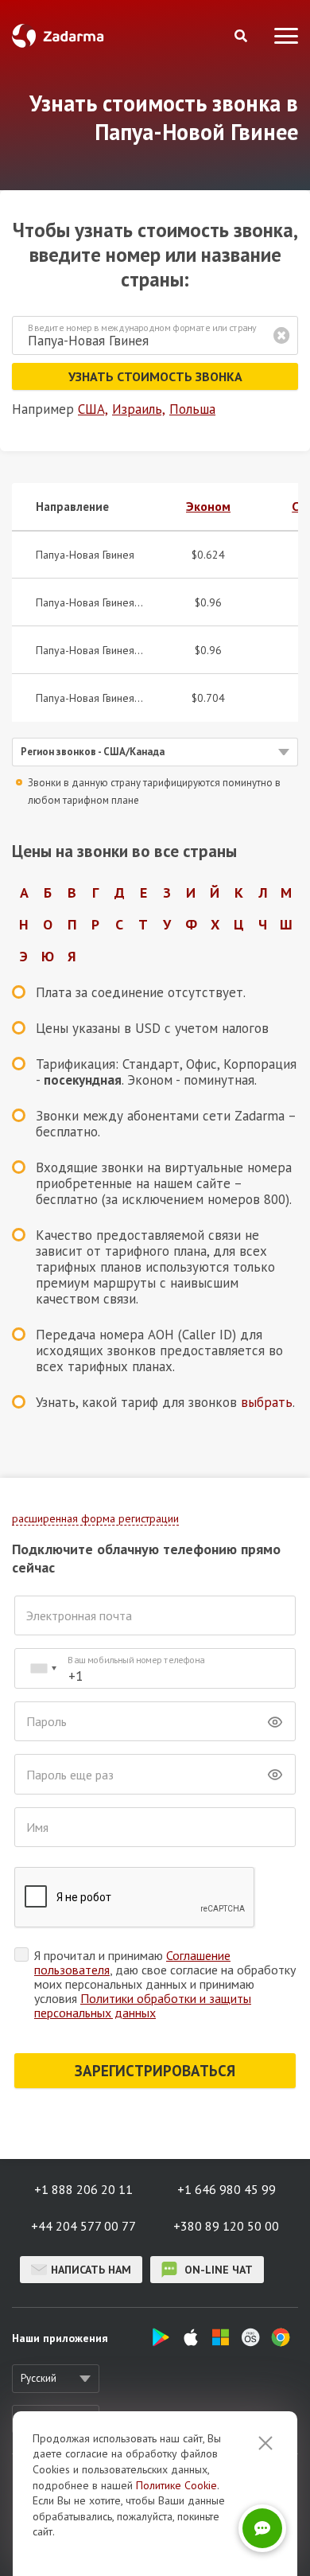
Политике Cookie (176, 2485)
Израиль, (139, 409)
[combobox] (43, 1668)
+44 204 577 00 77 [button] (83, 2226)
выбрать (267, 1402)
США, (93, 409)
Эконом (208, 506)
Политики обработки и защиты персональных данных (143, 2005)
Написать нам (91, 2270)
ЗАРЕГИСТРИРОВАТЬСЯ (155, 2071)
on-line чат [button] (217, 2270)
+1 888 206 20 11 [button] (83, 2189)
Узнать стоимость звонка (155, 376)
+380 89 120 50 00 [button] (226, 2226)
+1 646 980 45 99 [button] (227, 2189)
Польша (192, 409)
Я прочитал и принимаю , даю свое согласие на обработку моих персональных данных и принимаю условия (165, 1984)
